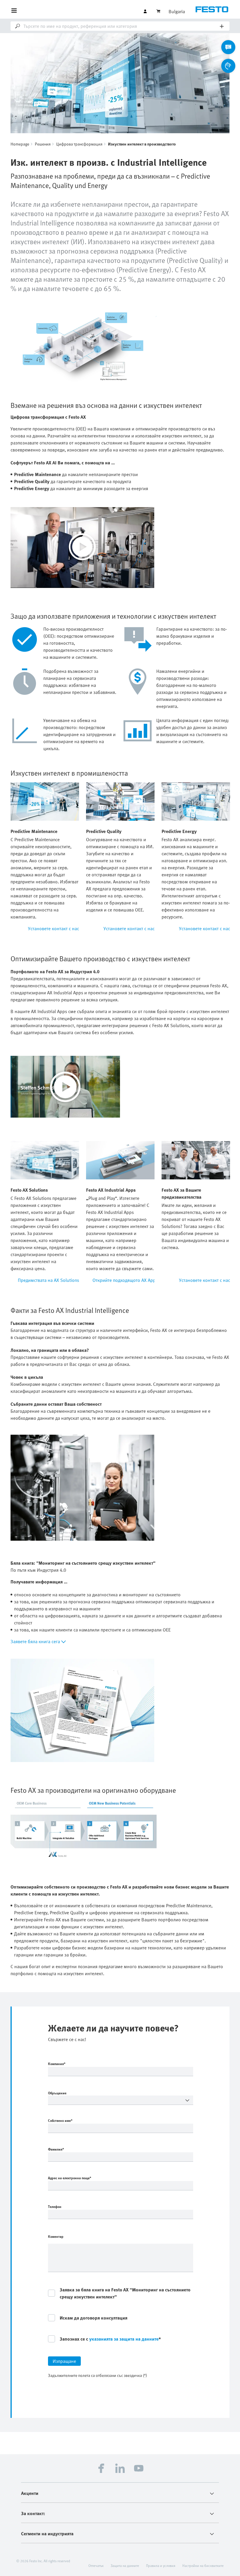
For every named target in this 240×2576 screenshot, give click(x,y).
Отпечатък (96, 2565)
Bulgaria (177, 11)
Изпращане (64, 2361)
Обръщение (57, 2093)
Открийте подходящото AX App (124, 1280)
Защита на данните (125, 2565)
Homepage (20, 144)
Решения (43, 144)
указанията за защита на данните (124, 2339)
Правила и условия (161, 2565)
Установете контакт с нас (54, 928)
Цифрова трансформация (79, 144)
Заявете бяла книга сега (35, 1641)
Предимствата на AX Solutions (48, 1280)
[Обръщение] (121, 2100)
